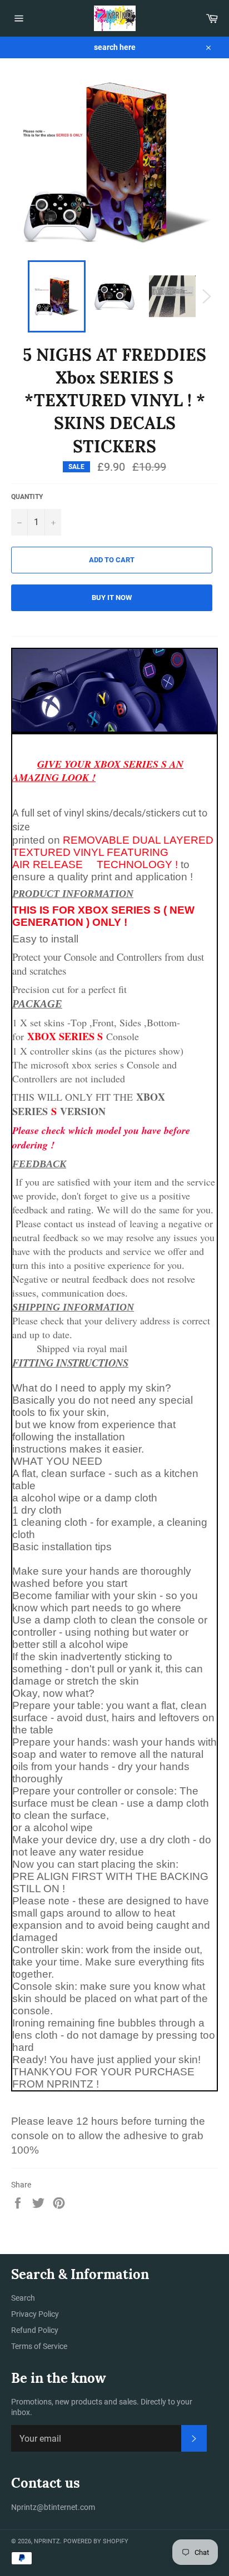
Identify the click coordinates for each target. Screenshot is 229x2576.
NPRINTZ (47, 2541)
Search (23, 2298)
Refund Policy (35, 2330)
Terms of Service (39, 2346)
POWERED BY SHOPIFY (96, 2541)
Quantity (27, 497)
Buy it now (112, 598)
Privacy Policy (35, 2314)
